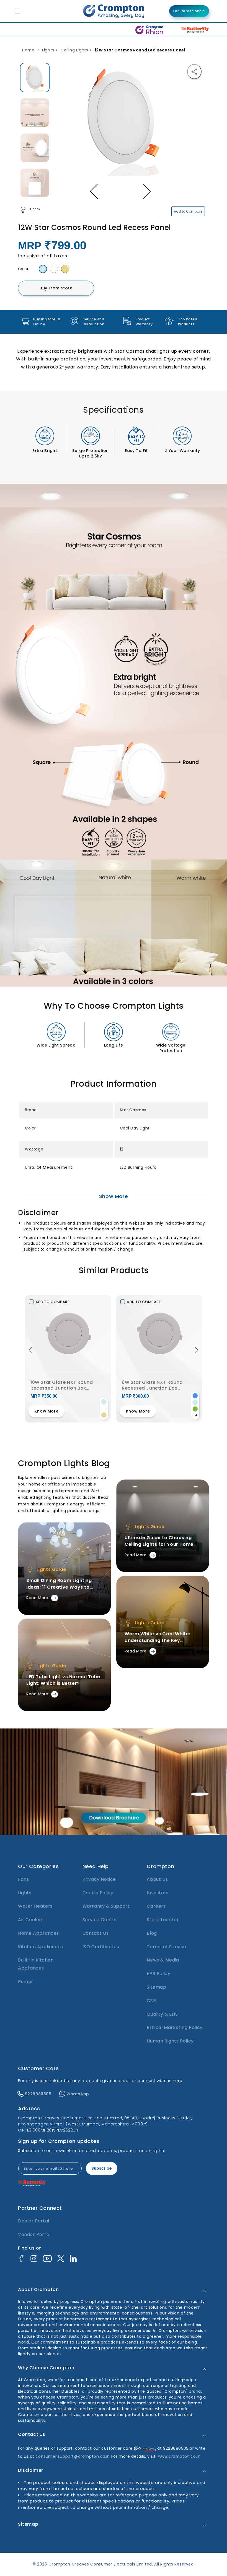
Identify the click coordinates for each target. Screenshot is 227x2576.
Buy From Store (56, 288)
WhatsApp (78, 2094)
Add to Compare (188, 211)
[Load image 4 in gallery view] (35, 183)
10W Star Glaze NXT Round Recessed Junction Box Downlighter (62, 1385)
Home (28, 50)
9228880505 (38, 2094)
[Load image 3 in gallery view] (35, 148)
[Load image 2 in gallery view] (35, 113)
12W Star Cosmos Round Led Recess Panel (140, 50)
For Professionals (189, 11)
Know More (47, 1411)
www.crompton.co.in (179, 2456)
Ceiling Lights (74, 50)
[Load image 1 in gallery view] (35, 78)
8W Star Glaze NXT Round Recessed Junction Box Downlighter (152, 1385)
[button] (30, 1347)
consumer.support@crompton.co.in (73, 2456)
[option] (35, 78)
